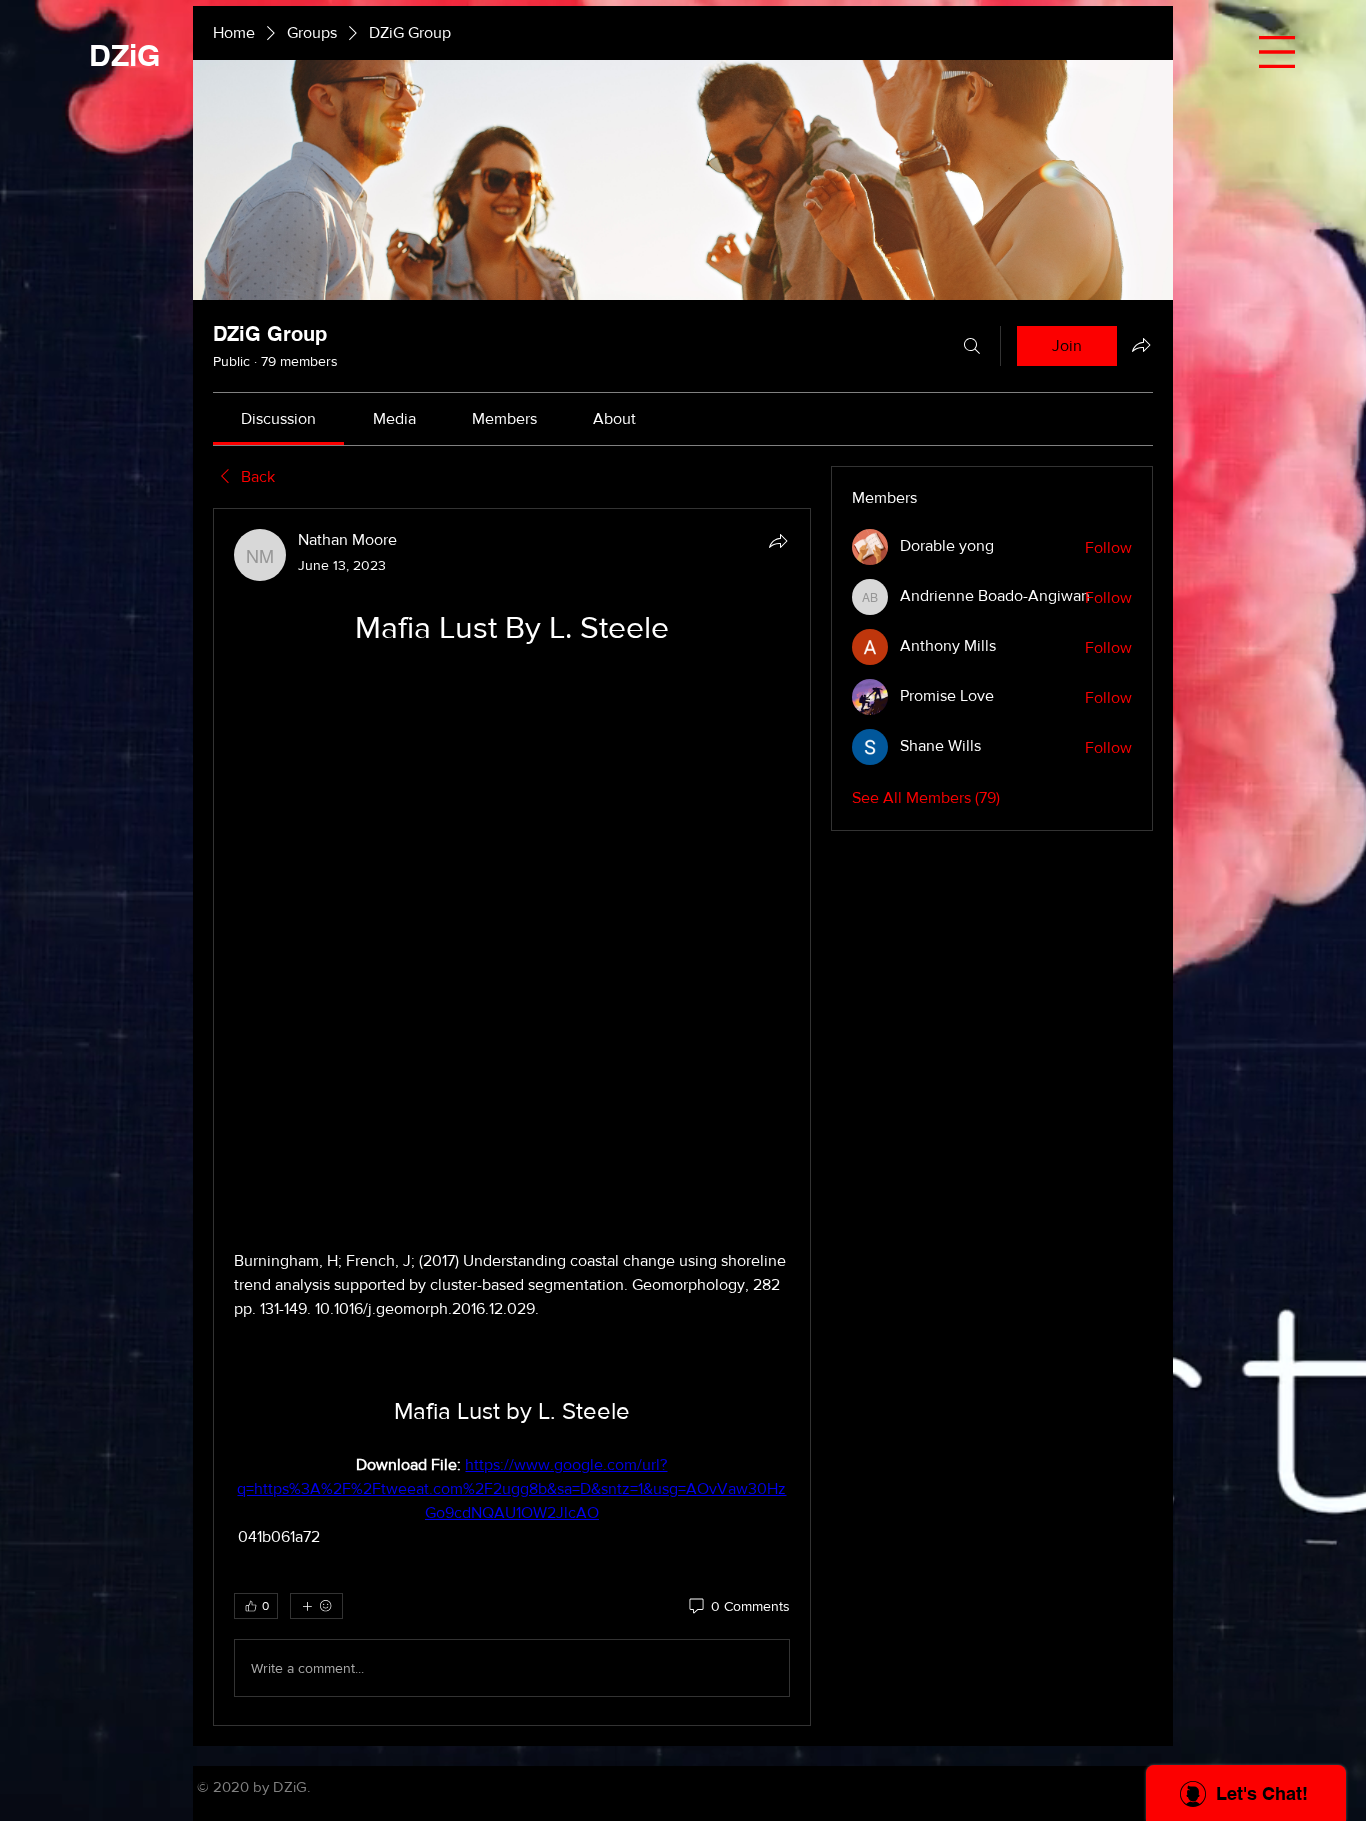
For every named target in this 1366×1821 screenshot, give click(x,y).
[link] (278, 418)
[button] (1277, 52)
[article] (512, 851)
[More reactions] (316, 1074)
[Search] (972, 346)
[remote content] (511, 684)
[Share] (778, 541)
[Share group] (1141, 345)
